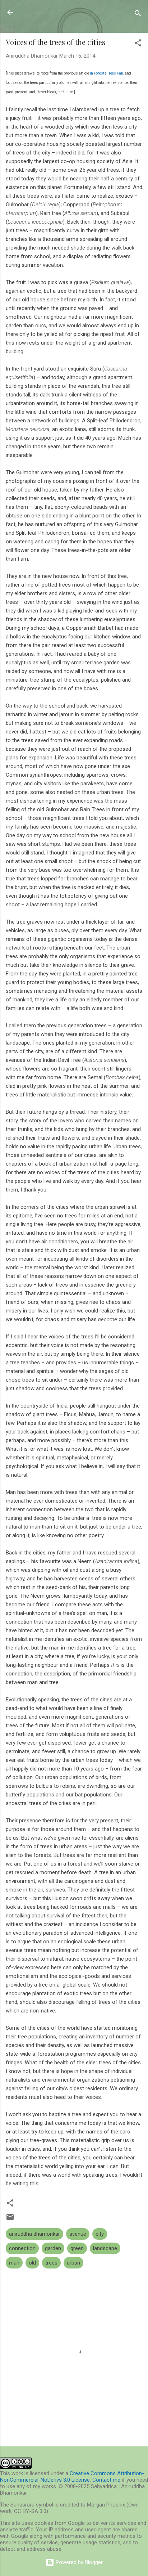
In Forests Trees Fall (107, 73)
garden (53, 2248)
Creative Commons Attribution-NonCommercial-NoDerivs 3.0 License (72, 2477)
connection (22, 2248)
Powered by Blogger (78, 2562)
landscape (105, 2248)
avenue (78, 2234)
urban (73, 2263)
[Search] (138, 15)
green (77, 2248)
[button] (138, 44)
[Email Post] (10, 2220)
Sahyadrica (46, 12)
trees (51, 2263)
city (100, 2234)
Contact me (106, 2480)
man (14, 2263)
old (32, 2263)
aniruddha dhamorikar (34, 2234)
